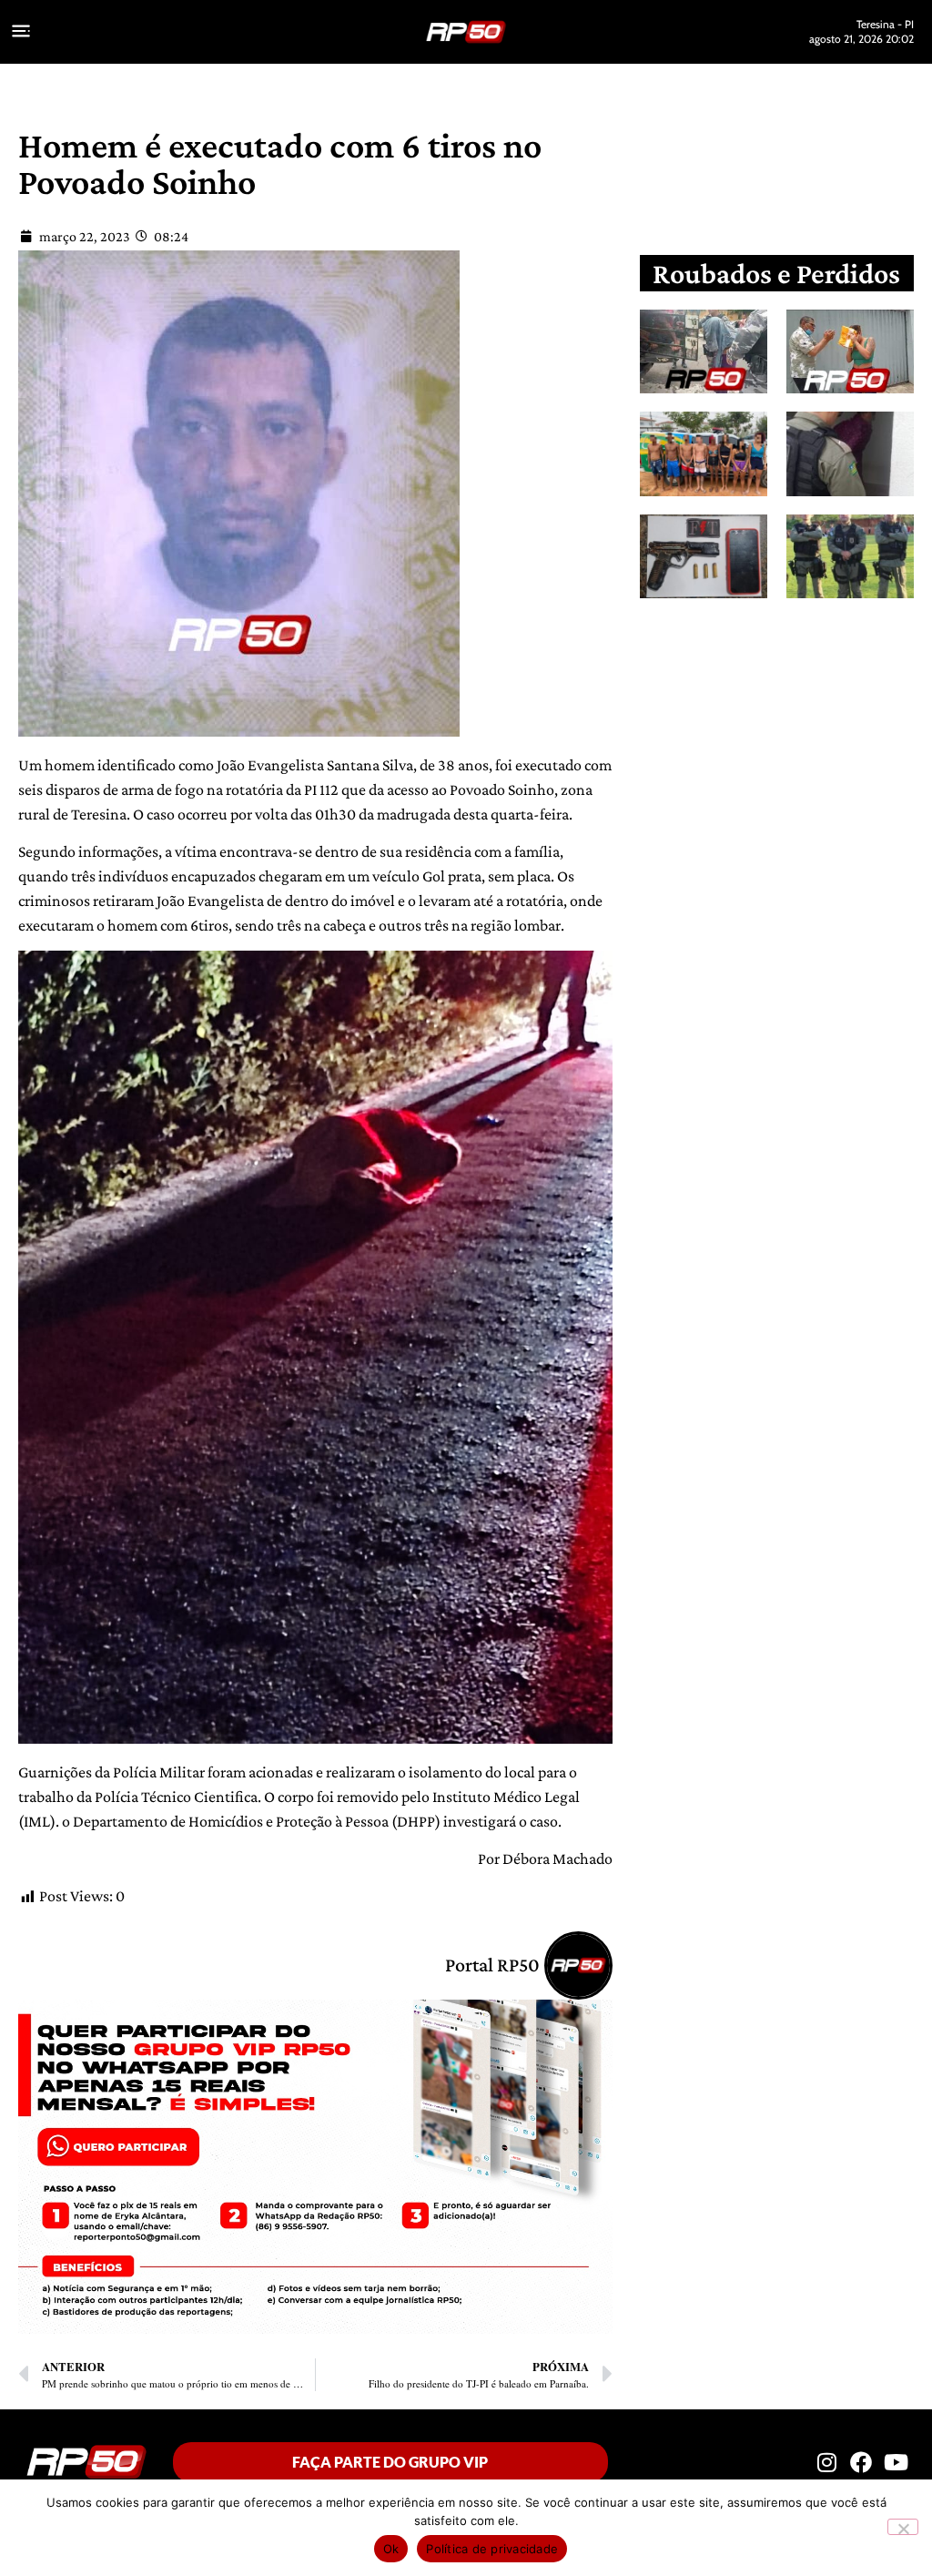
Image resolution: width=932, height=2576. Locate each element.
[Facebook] (861, 2461)
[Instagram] (826, 2461)
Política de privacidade (492, 2549)
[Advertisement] (790, 758)
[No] (903, 2527)
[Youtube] (897, 2461)
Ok (391, 2549)
